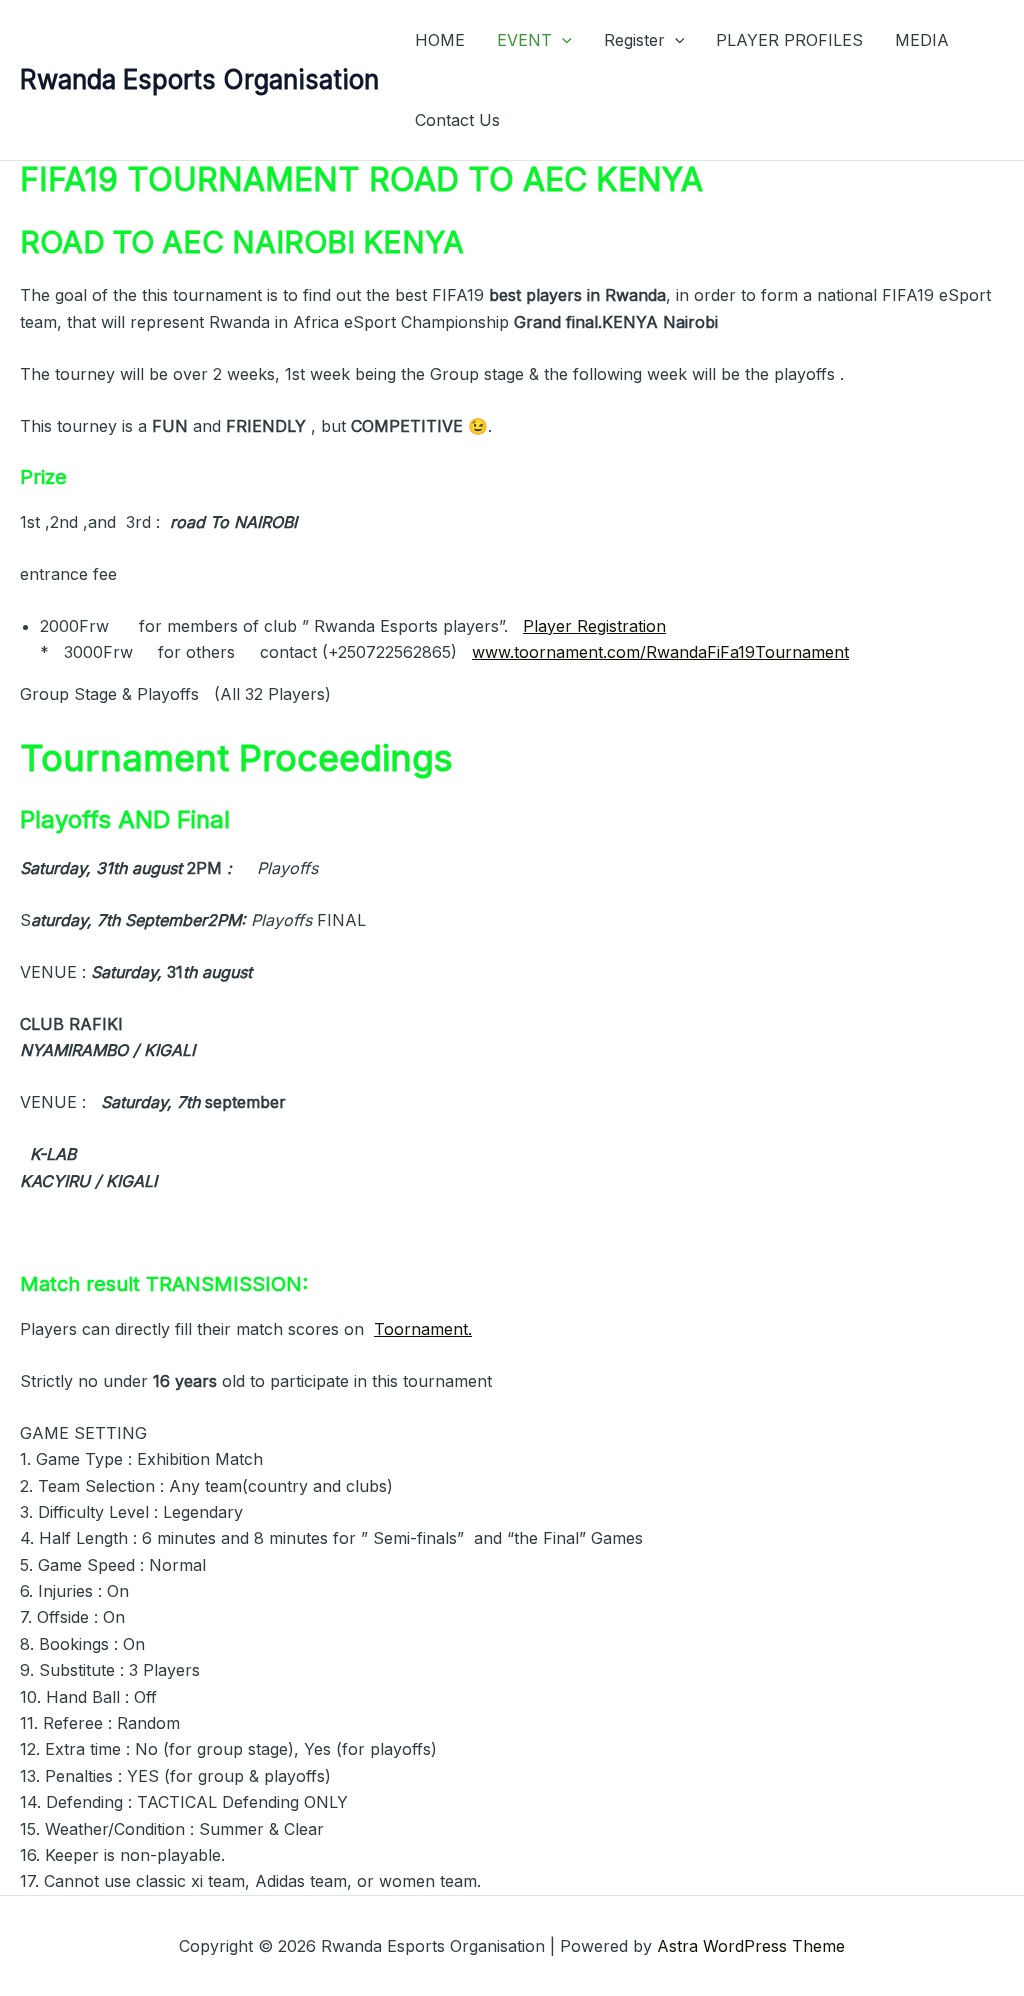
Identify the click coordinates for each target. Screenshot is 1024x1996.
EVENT (524, 40)
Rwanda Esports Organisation (199, 79)
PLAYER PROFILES (789, 40)
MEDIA (922, 40)
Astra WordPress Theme (751, 1946)
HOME (440, 40)
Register (634, 40)
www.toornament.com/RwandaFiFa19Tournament (660, 652)
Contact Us (457, 120)
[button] (562, 40)
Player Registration (594, 626)
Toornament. (423, 1329)
